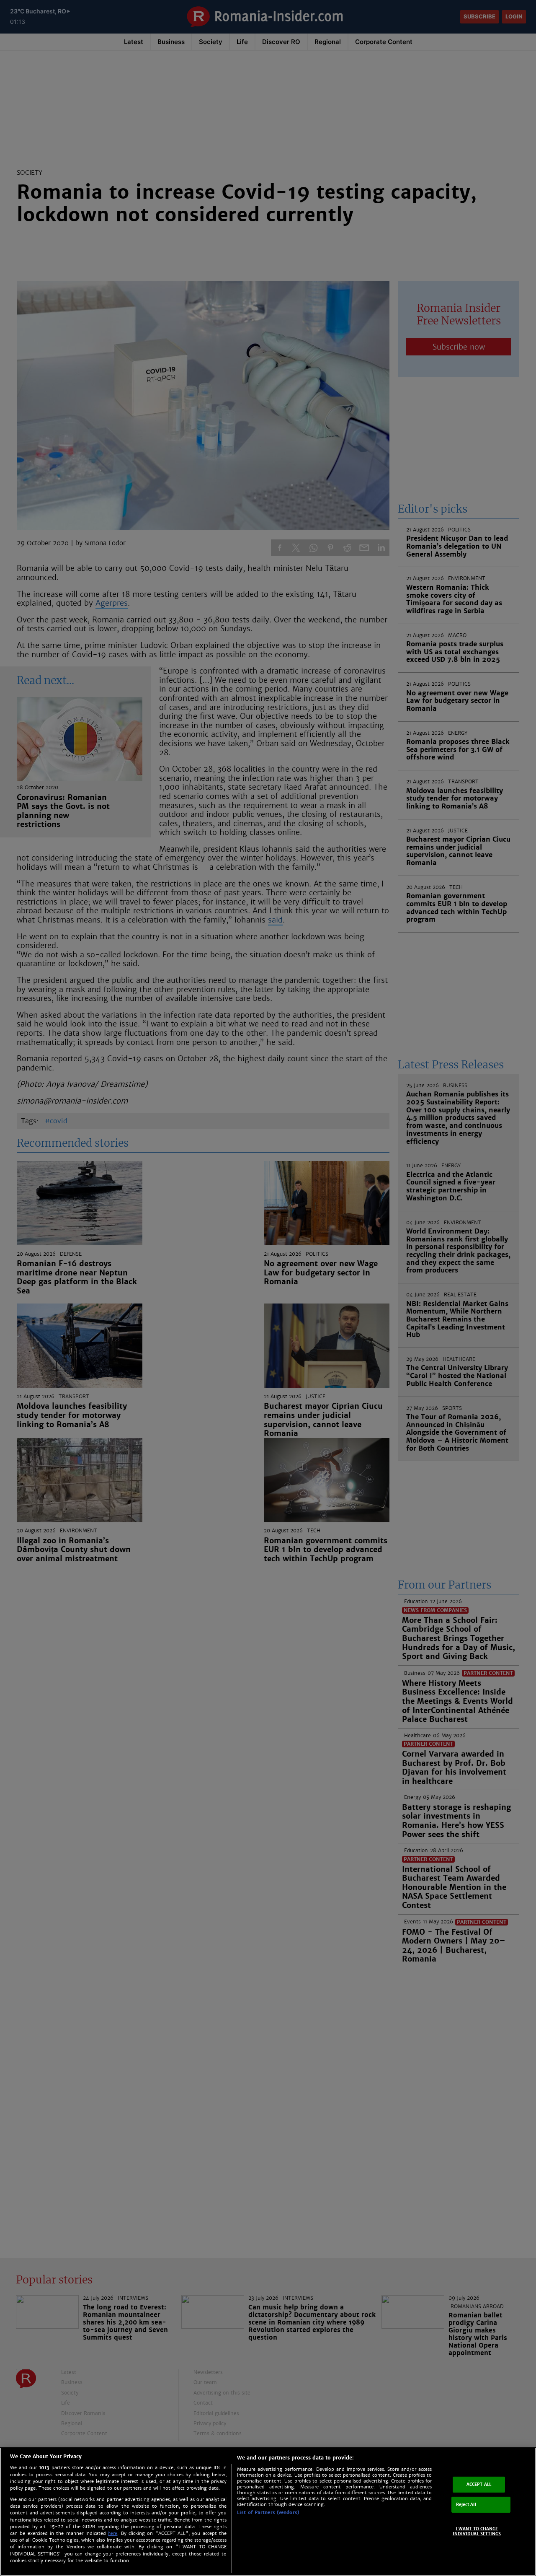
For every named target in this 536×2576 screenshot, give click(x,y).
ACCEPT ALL (479, 2484)
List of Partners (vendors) (268, 2512)
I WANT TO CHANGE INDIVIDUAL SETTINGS (477, 2531)
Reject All (466, 2505)
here (113, 2533)
